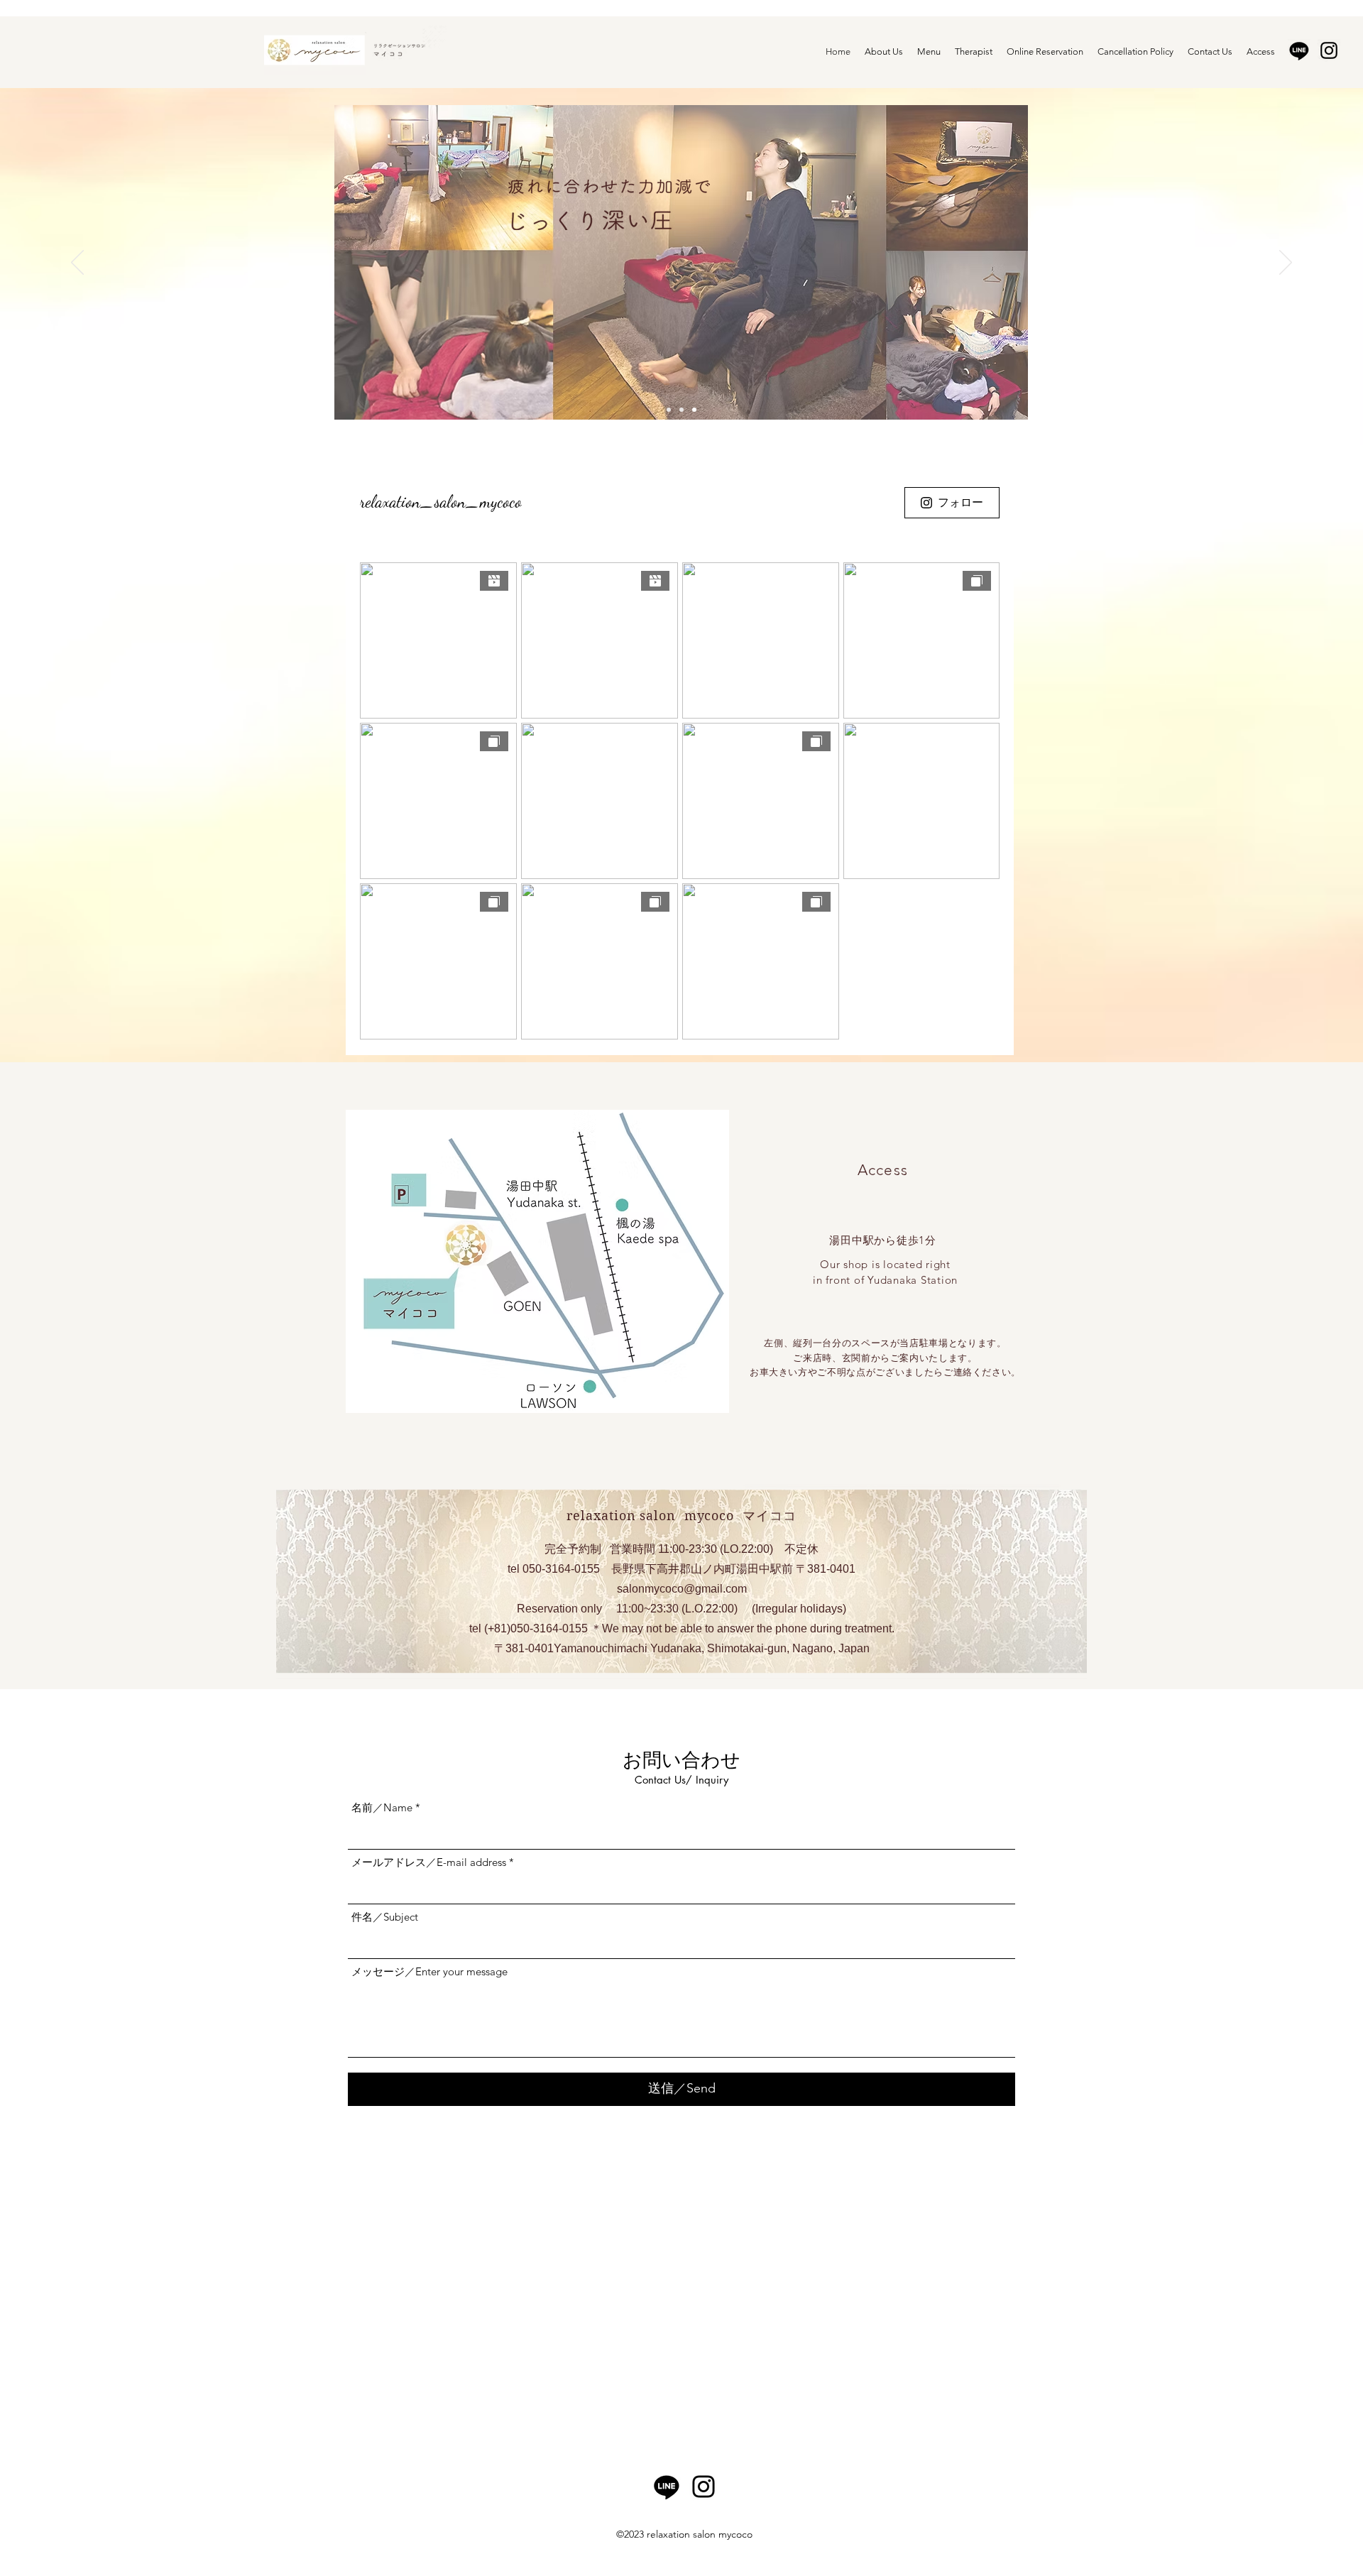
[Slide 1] (669, 410)
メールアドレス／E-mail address (429, 1862)
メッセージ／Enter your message (429, 1971)
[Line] (1299, 50)
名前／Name (382, 1807)
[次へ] (1286, 263)
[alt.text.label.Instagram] (1329, 50)
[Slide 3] (694, 410)
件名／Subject (385, 1917)
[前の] (77, 263)
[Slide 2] (681, 410)
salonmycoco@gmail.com (682, 1589)
